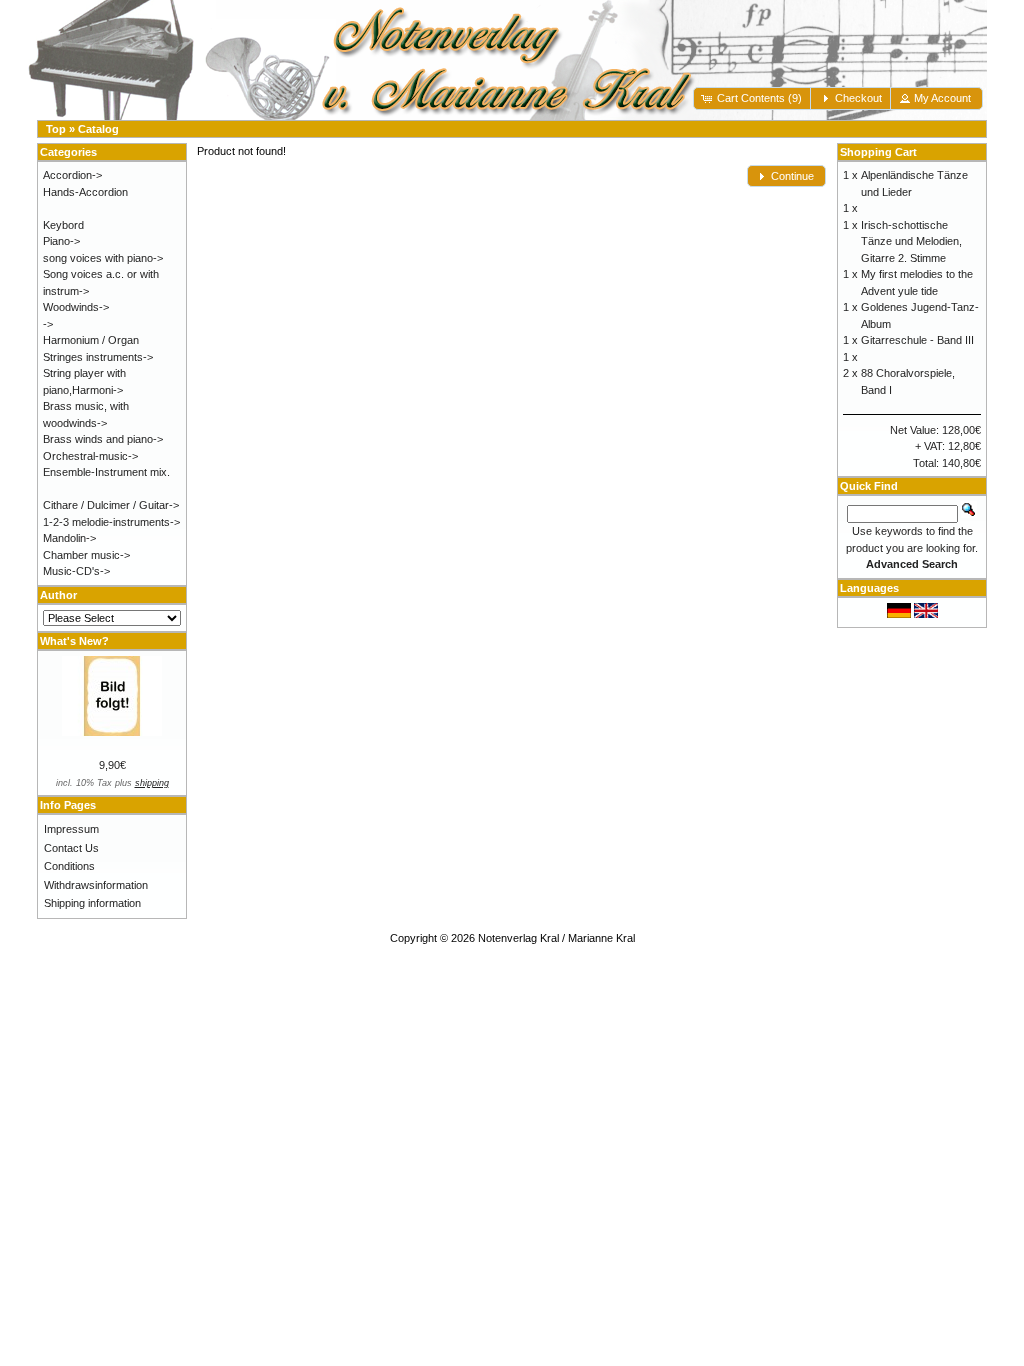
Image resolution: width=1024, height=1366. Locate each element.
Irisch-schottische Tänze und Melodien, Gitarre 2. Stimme (911, 241)
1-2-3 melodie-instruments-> (111, 522)
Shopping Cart (878, 152)
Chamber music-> (86, 555)
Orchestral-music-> (90, 456)
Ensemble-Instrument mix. (106, 472)
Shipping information (92, 903)
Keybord (63, 225)
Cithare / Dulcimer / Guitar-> (111, 505)
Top (56, 129)
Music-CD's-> (76, 571)
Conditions (69, 866)
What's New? (74, 641)
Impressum (71, 829)
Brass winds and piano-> (103, 439)
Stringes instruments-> (98, 357)
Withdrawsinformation (96, 885)
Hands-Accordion (85, 192)
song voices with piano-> (103, 258)
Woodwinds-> (76, 307)
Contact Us (71, 848)
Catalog (98, 129)
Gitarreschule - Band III (917, 340)
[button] (753, 98)
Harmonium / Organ (91, 340)
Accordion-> (72, 175)
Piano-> (61, 241)
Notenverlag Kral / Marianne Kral (556, 938)
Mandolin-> (69, 538)
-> (48, 324)
